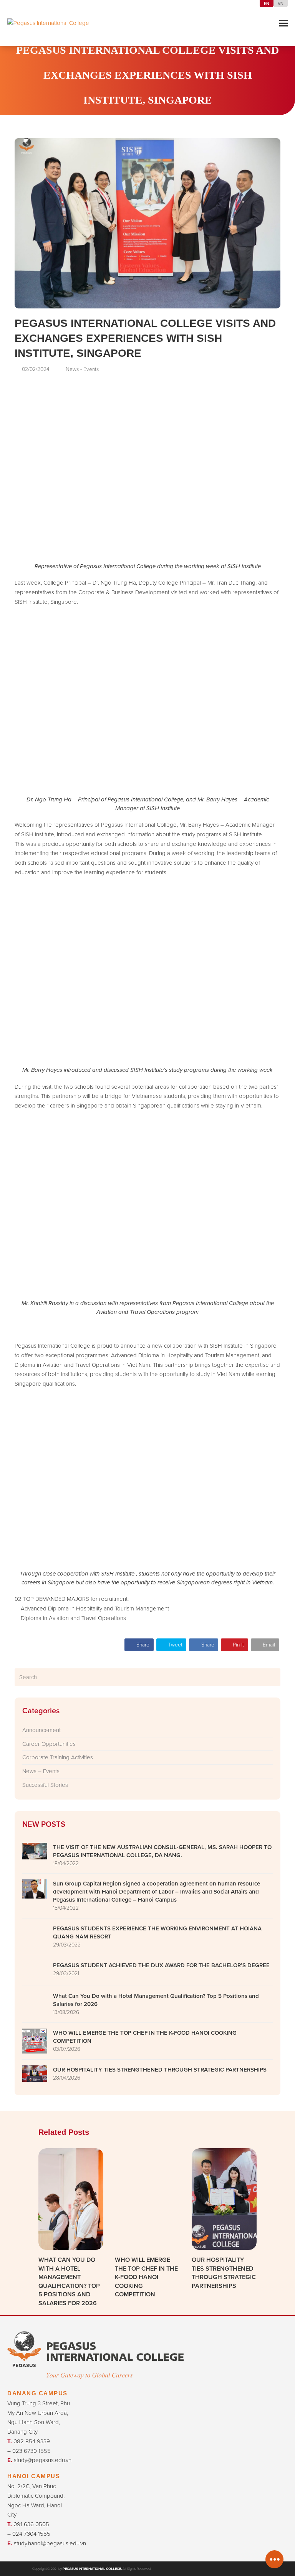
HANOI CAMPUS (34, 2476)
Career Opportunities (49, 1744)
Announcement (41, 1730)
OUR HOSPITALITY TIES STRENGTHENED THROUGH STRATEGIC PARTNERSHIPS (224, 2273)
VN (281, 3)
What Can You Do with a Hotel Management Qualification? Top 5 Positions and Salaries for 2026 (69, 2281)
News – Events (41, 1771)
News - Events (160, 118)
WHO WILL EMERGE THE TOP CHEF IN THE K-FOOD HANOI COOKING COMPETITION (146, 2277)
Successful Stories (45, 1785)
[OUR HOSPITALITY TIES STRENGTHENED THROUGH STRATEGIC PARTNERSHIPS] (224, 2198)
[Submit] (273, 1677)
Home (123, 118)
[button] (283, 23)
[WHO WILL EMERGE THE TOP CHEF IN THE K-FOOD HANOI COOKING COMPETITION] (147, 2198)
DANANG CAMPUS (37, 2393)
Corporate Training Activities (58, 1757)
